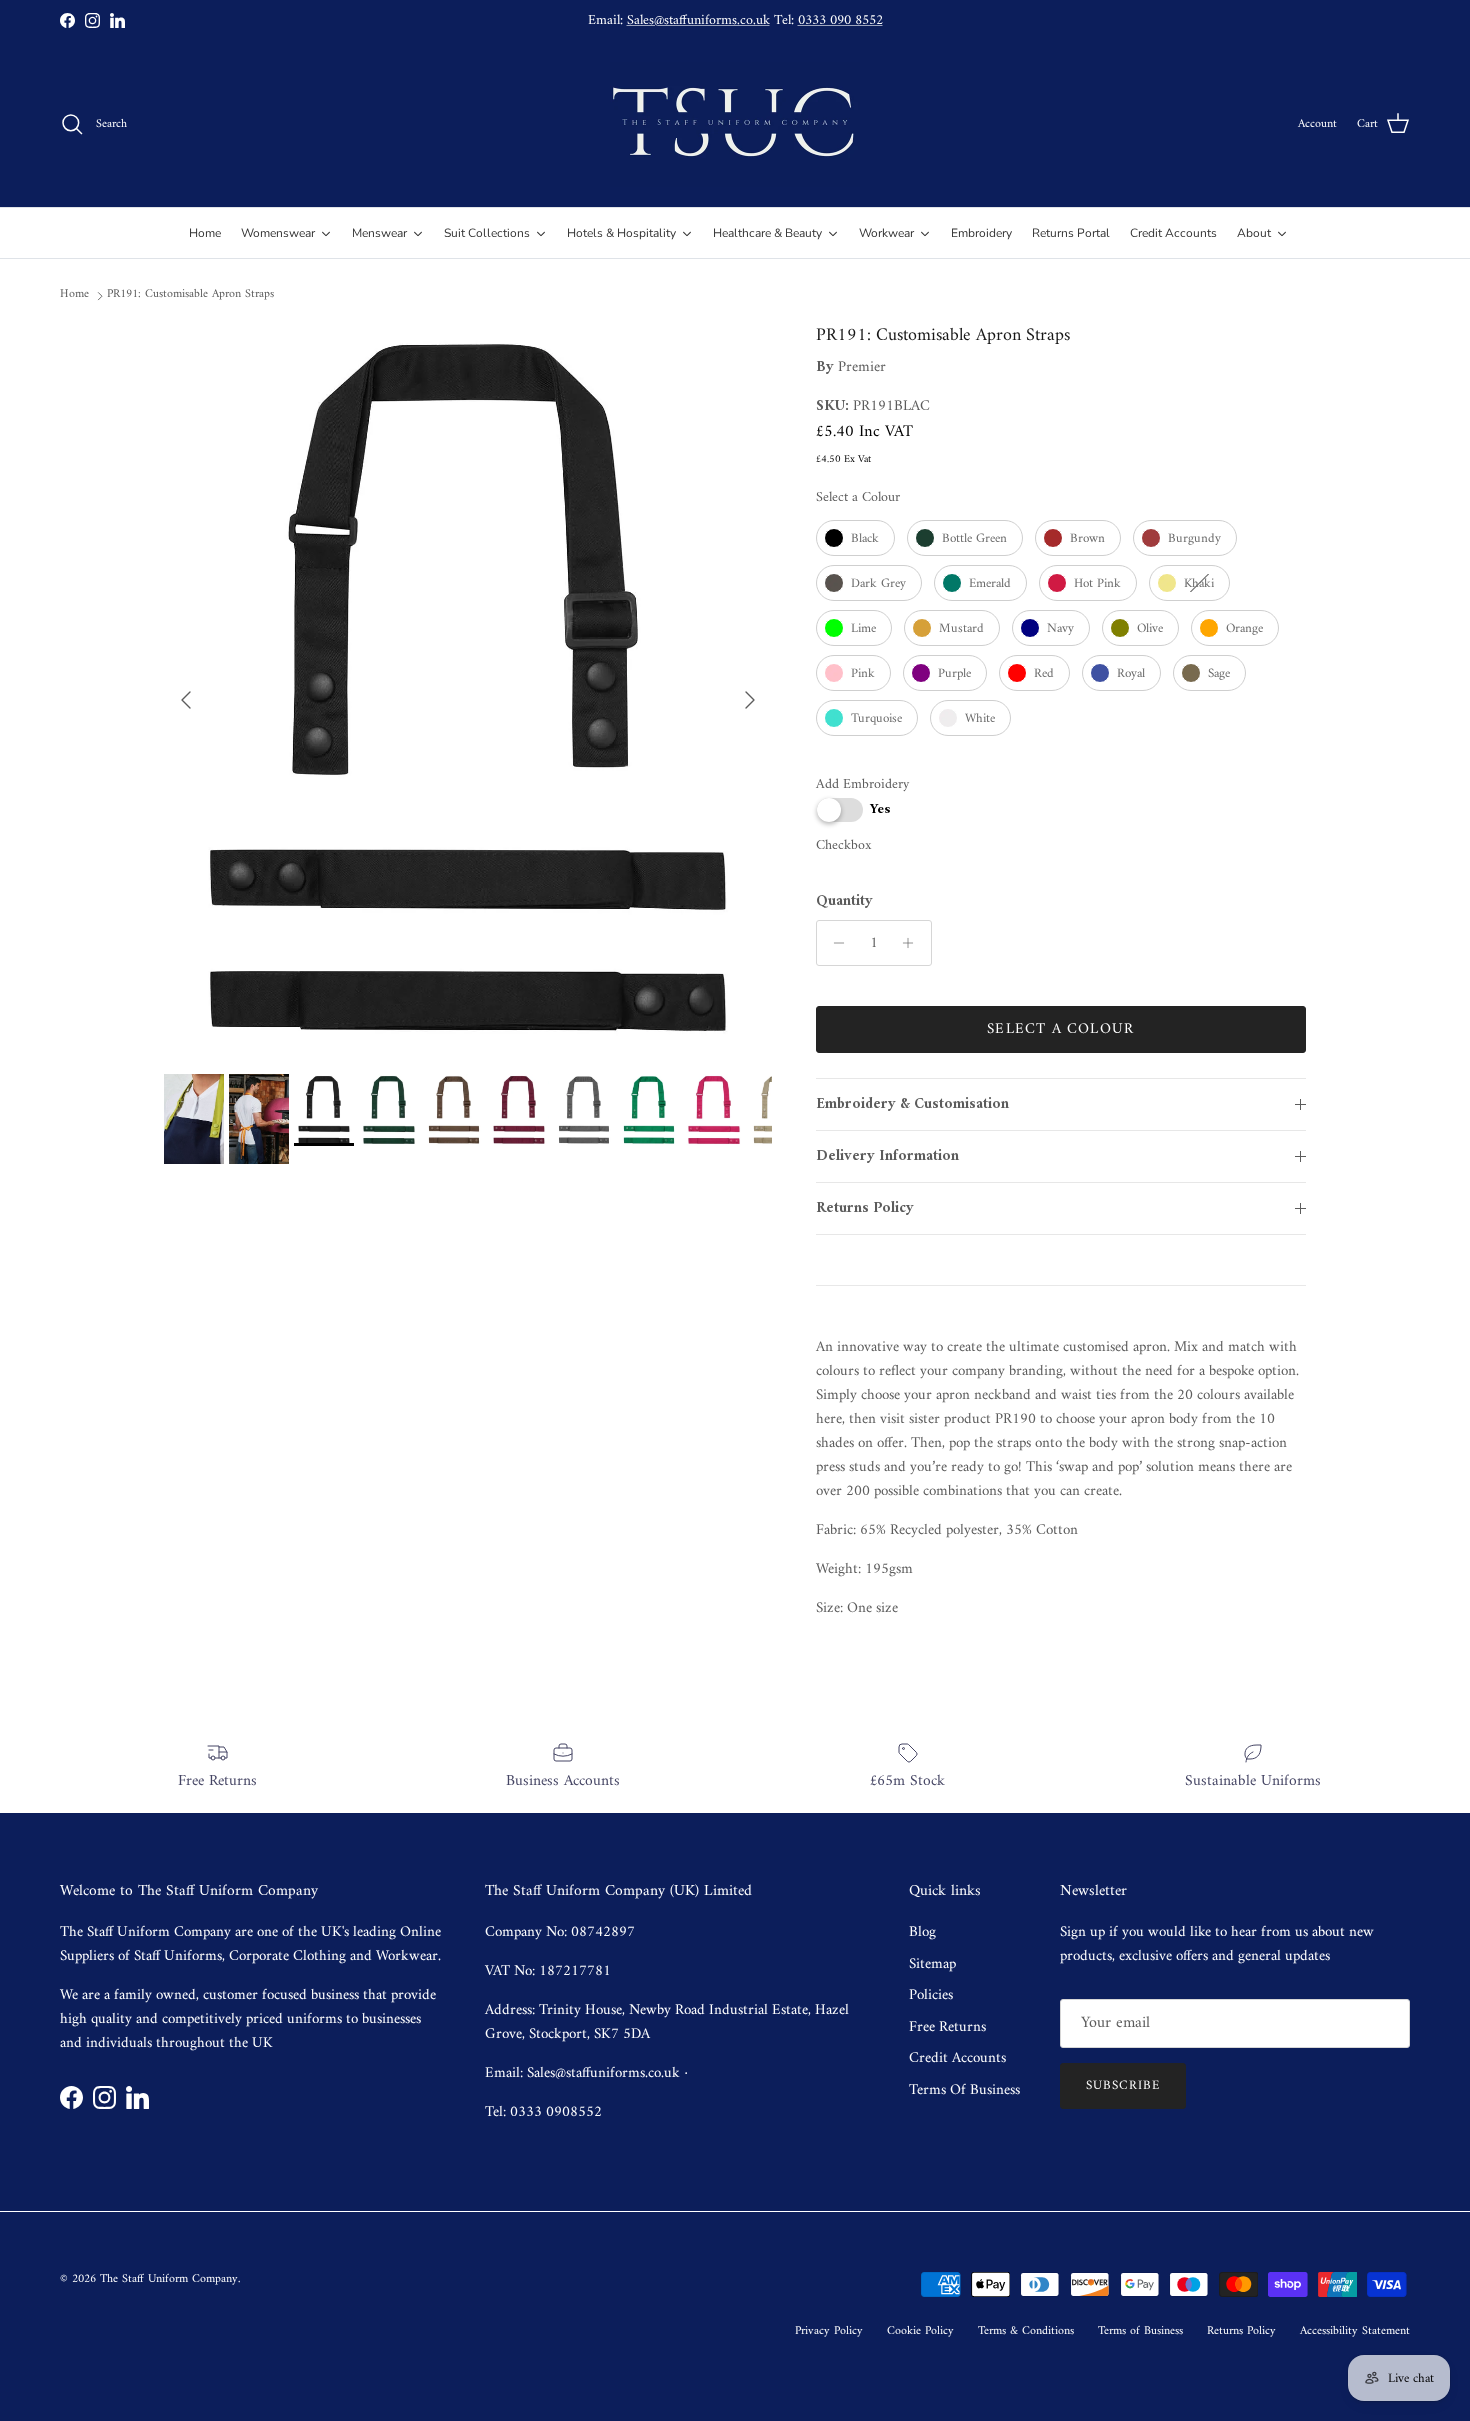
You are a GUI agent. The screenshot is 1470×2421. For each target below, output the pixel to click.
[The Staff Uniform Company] (735, 124)
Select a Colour (858, 497)
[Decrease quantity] (834, 943)
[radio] (855, 538)
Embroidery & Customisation (912, 1104)
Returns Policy (865, 1208)
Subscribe (1123, 2085)
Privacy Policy (829, 2331)
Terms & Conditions (1026, 2331)
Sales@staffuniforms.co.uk (698, 20)
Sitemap (932, 1964)
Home (74, 294)
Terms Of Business (964, 2090)
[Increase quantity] (913, 943)
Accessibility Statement (1355, 2331)
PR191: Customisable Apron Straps (190, 294)
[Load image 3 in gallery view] (468, 689)
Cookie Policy (920, 2331)
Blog (922, 1932)
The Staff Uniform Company (169, 2279)
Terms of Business (1140, 2331)
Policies (931, 1995)
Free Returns (947, 2027)
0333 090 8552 (840, 20)
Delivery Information (887, 1156)
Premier (862, 367)
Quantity (844, 901)
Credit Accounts (957, 2058)
